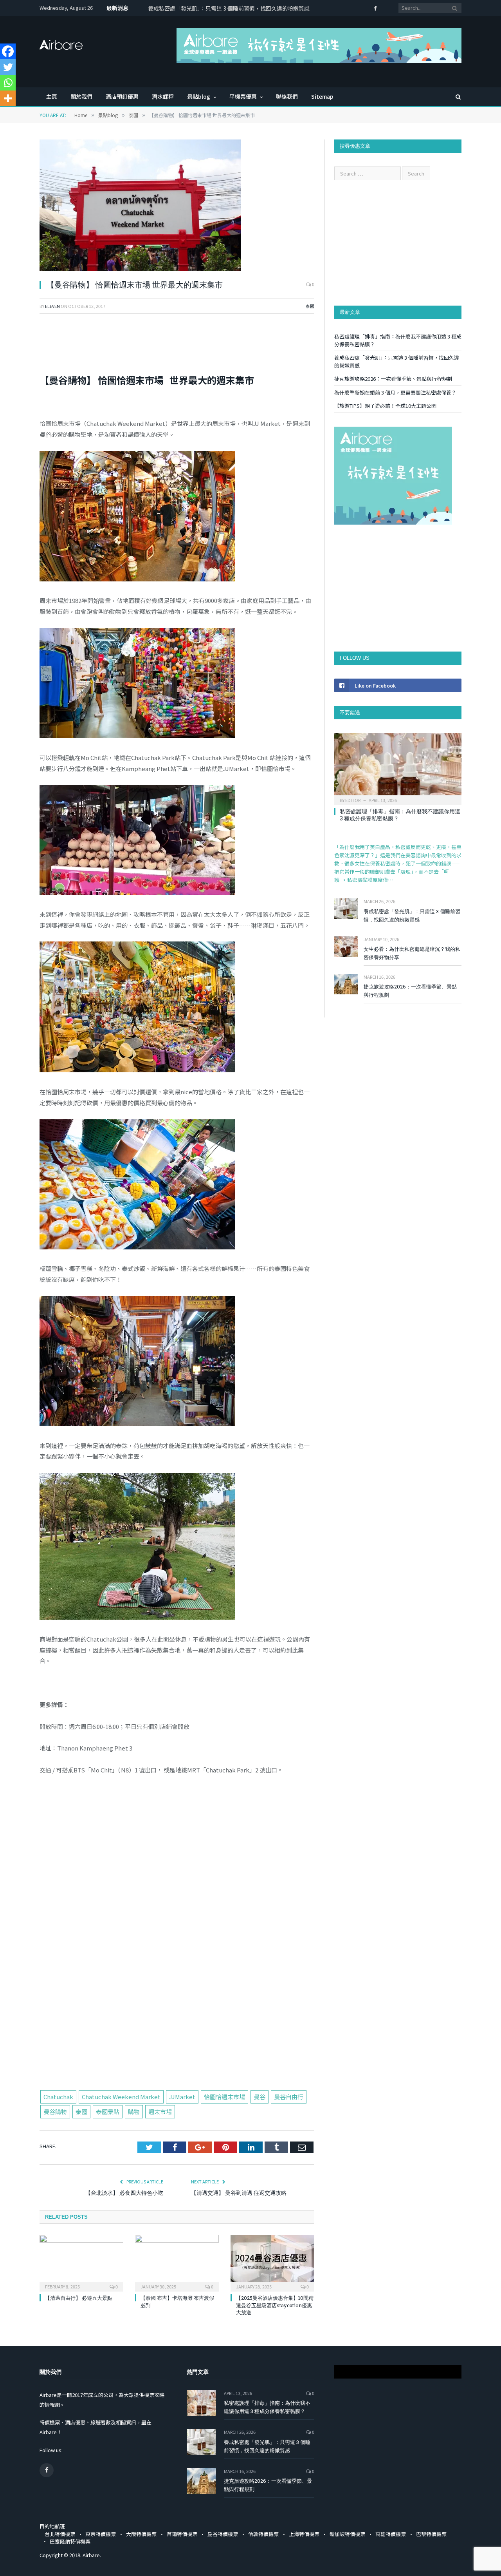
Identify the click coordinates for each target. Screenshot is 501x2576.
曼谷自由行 (289, 2097)
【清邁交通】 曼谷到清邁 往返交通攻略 (239, 2193)
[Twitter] (8, 67)
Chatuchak (58, 2097)
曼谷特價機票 (223, 2534)
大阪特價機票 (141, 2534)
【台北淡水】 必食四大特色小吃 (124, 2193)
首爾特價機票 (182, 2534)
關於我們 (81, 96)
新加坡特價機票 (347, 2534)
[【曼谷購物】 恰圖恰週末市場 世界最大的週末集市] (177, 206)
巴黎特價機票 (431, 2534)
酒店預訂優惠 (122, 96)
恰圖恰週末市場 (224, 2097)
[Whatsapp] (8, 83)
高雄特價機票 (391, 2534)
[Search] (454, 97)
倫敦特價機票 (263, 2534)
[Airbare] (61, 42)
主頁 (52, 96)
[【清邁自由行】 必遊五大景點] (81, 2262)
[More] (8, 98)
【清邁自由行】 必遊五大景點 (79, 2298)
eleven (52, 306)
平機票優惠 (243, 96)
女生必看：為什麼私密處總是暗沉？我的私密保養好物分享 (412, 953)
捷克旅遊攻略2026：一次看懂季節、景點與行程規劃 (393, 379)
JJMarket (182, 2097)
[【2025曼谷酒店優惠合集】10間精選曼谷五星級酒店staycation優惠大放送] (272, 2262)
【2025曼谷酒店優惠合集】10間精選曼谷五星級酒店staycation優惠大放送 (275, 2305)
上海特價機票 (304, 2534)
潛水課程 (163, 96)
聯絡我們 (287, 96)
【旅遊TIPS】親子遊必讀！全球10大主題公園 (385, 406)
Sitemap (322, 96)
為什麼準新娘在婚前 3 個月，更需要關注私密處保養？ (395, 392)
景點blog (199, 96)
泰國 (310, 306)
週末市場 (160, 2112)
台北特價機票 (60, 2534)
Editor (353, 800)
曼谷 (260, 2097)
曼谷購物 (55, 2112)
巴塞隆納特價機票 (70, 2541)
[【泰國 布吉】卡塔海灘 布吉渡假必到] (177, 2262)
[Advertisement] (177, 2031)
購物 (134, 2112)
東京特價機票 (101, 2534)
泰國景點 (108, 2112)
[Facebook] (8, 51)
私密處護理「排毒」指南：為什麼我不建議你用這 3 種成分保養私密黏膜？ (400, 815)
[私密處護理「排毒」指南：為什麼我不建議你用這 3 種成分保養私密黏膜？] (398, 767)
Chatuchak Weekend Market (121, 2097)
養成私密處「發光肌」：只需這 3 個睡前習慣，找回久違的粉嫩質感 (229, 8)
